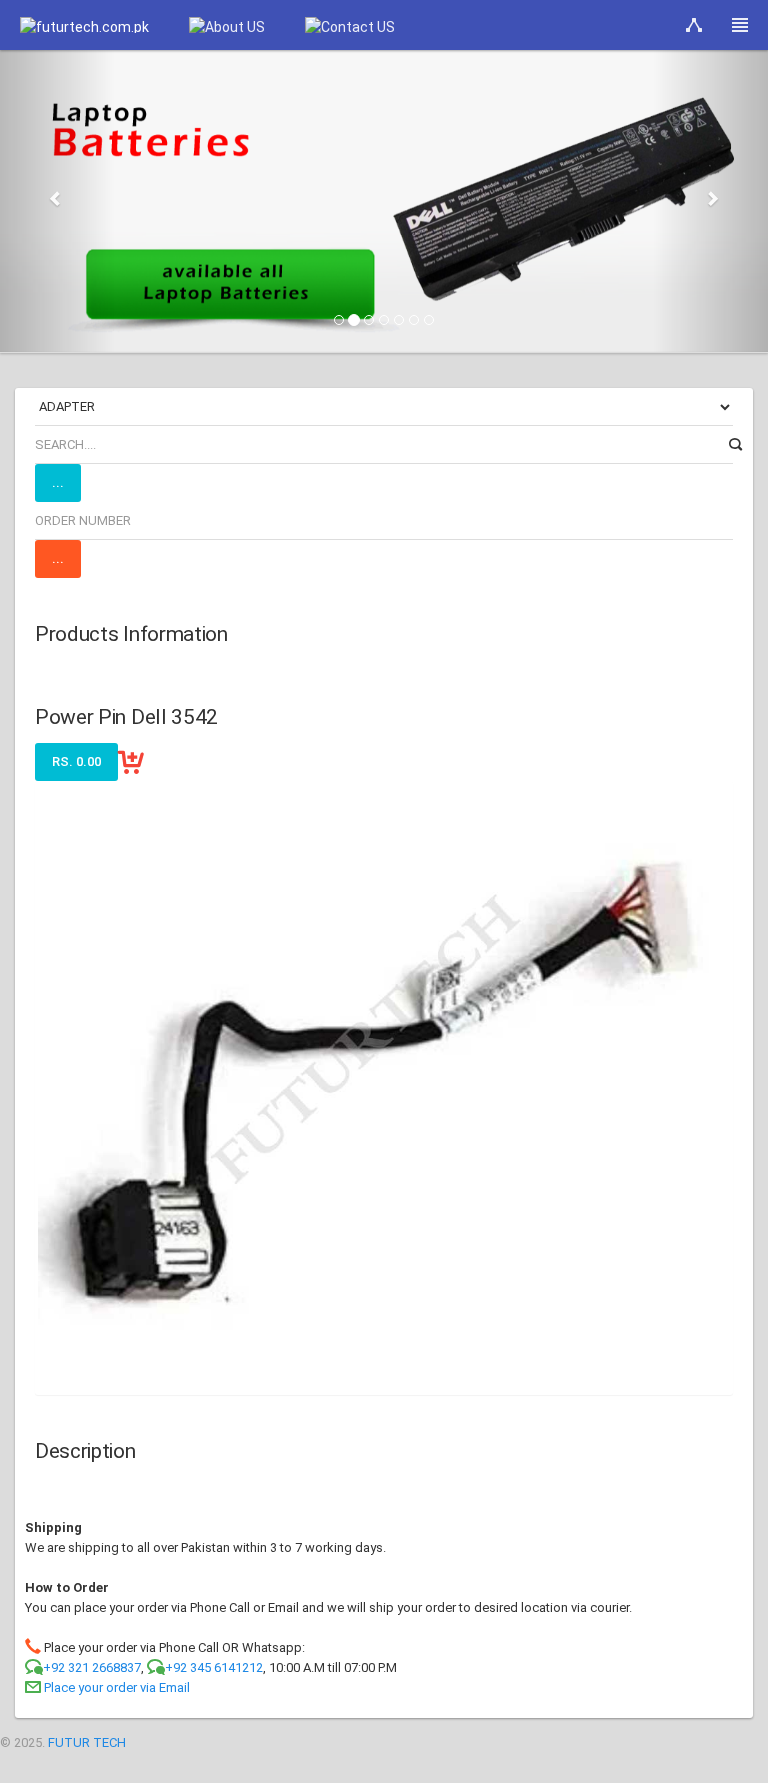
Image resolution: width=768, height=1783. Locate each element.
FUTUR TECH (87, 1742)
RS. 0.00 (76, 761)
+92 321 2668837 (92, 1667)
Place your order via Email (117, 1687)
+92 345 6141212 (214, 1667)
